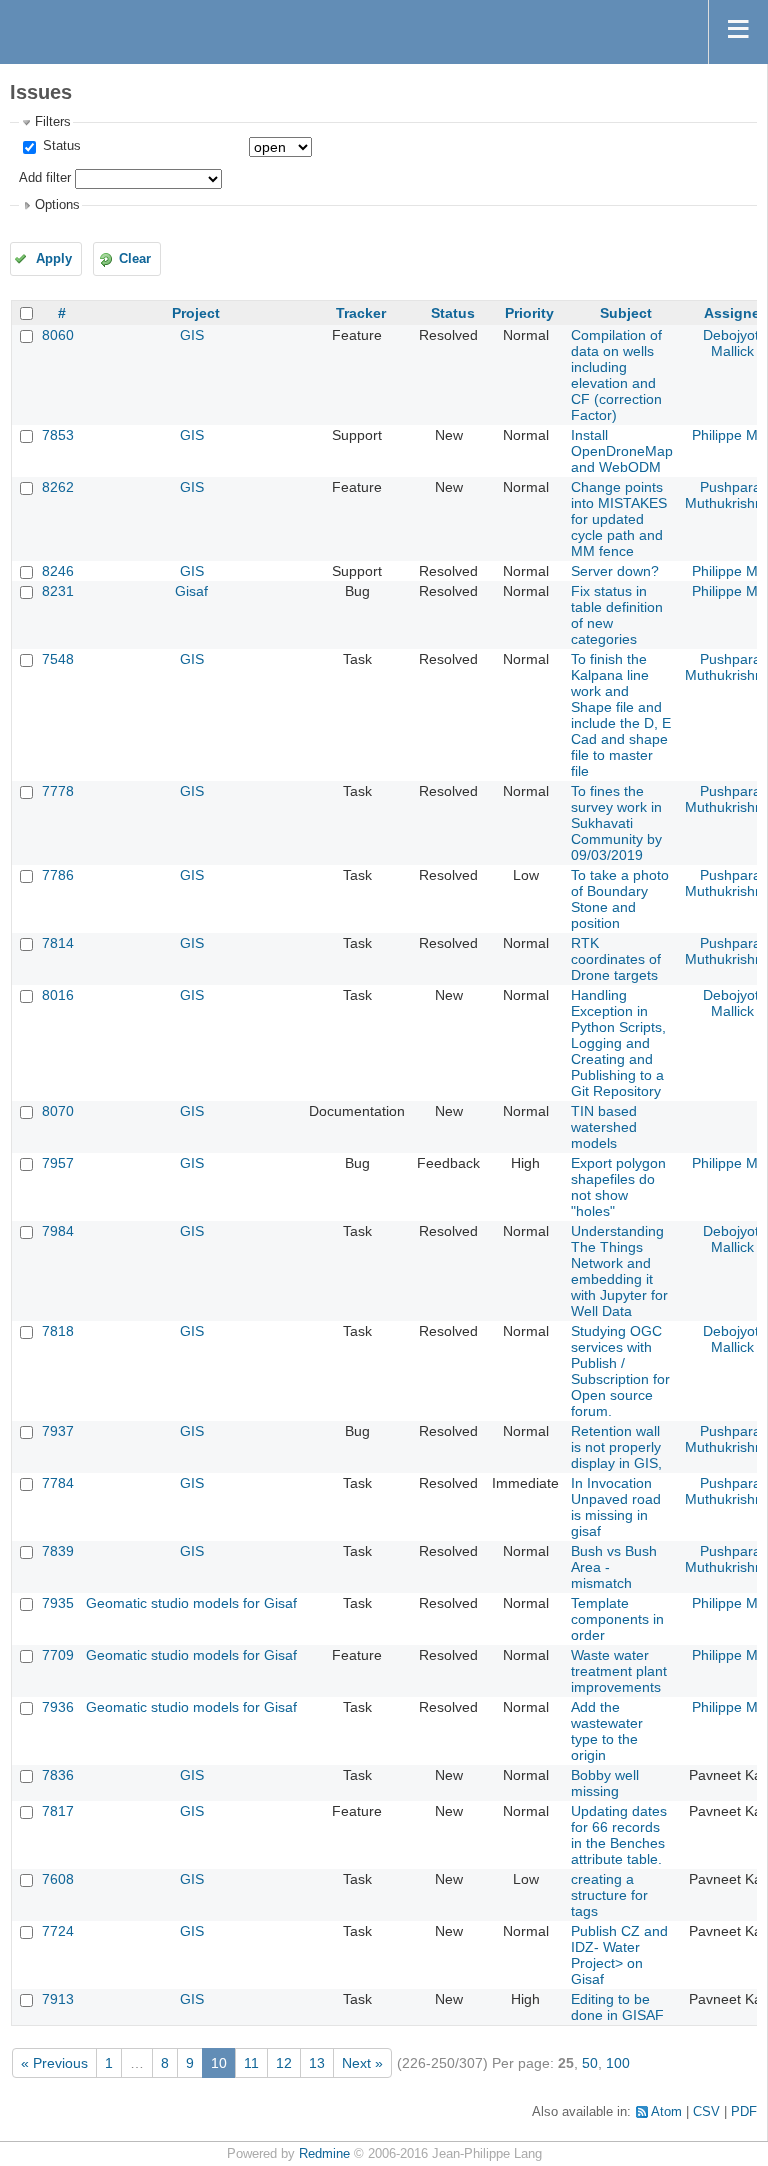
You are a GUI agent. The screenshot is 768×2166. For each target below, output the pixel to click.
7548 (58, 659)
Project (196, 313)
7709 (58, 1655)
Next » (362, 2063)
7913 (58, 1999)
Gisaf (191, 591)
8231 (58, 591)
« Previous (54, 2063)
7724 (58, 1931)
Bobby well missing (605, 1783)
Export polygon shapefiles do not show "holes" (618, 1187)
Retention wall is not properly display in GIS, (616, 1447)
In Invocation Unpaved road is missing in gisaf (616, 1507)
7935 (58, 1603)
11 (251, 2063)
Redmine (324, 2154)
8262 (58, 487)
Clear (135, 259)
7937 (58, 1431)
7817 (58, 1811)
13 (317, 2063)
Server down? (615, 571)
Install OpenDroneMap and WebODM (622, 451)
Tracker (361, 313)
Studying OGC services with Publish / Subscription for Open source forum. (620, 1371)
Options (57, 205)
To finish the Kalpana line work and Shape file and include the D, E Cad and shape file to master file (621, 715)
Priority (529, 313)
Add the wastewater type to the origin (607, 1731)
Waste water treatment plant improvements (619, 1671)
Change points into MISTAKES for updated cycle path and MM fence (619, 519)
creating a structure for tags (609, 1895)
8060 (58, 335)
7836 (58, 1775)
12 (284, 2063)
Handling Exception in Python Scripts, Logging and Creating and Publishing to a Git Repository (618, 1043)
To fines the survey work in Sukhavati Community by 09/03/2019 (616, 823)
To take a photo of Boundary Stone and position (620, 899)
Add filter (45, 178)
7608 (58, 1879)
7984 (58, 1231)
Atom (666, 2112)
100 (618, 2063)
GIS (192, 335)
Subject (626, 313)
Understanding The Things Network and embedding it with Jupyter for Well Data (619, 1271)
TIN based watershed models (604, 1127)
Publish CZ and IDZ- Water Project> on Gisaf (619, 1955)
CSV (706, 2112)
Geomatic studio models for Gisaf (191, 1603)
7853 (58, 435)
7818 (58, 1331)
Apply (54, 259)
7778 (58, 791)
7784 (58, 1483)
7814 (58, 943)
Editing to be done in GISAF (617, 2007)
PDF (744, 2112)
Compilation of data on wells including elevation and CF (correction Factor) (616, 375)
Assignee (736, 313)
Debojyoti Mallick (732, 343)
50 (590, 2063)
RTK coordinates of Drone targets (616, 959)
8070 (58, 1111)
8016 (58, 995)
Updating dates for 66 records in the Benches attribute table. (619, 1835)
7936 (58, 1707)
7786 (58, 875)
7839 (58, 1551)
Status (60, 146)
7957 (58, 1163)
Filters (53, 122)
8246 (58, 571)
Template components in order (617, 1619)
